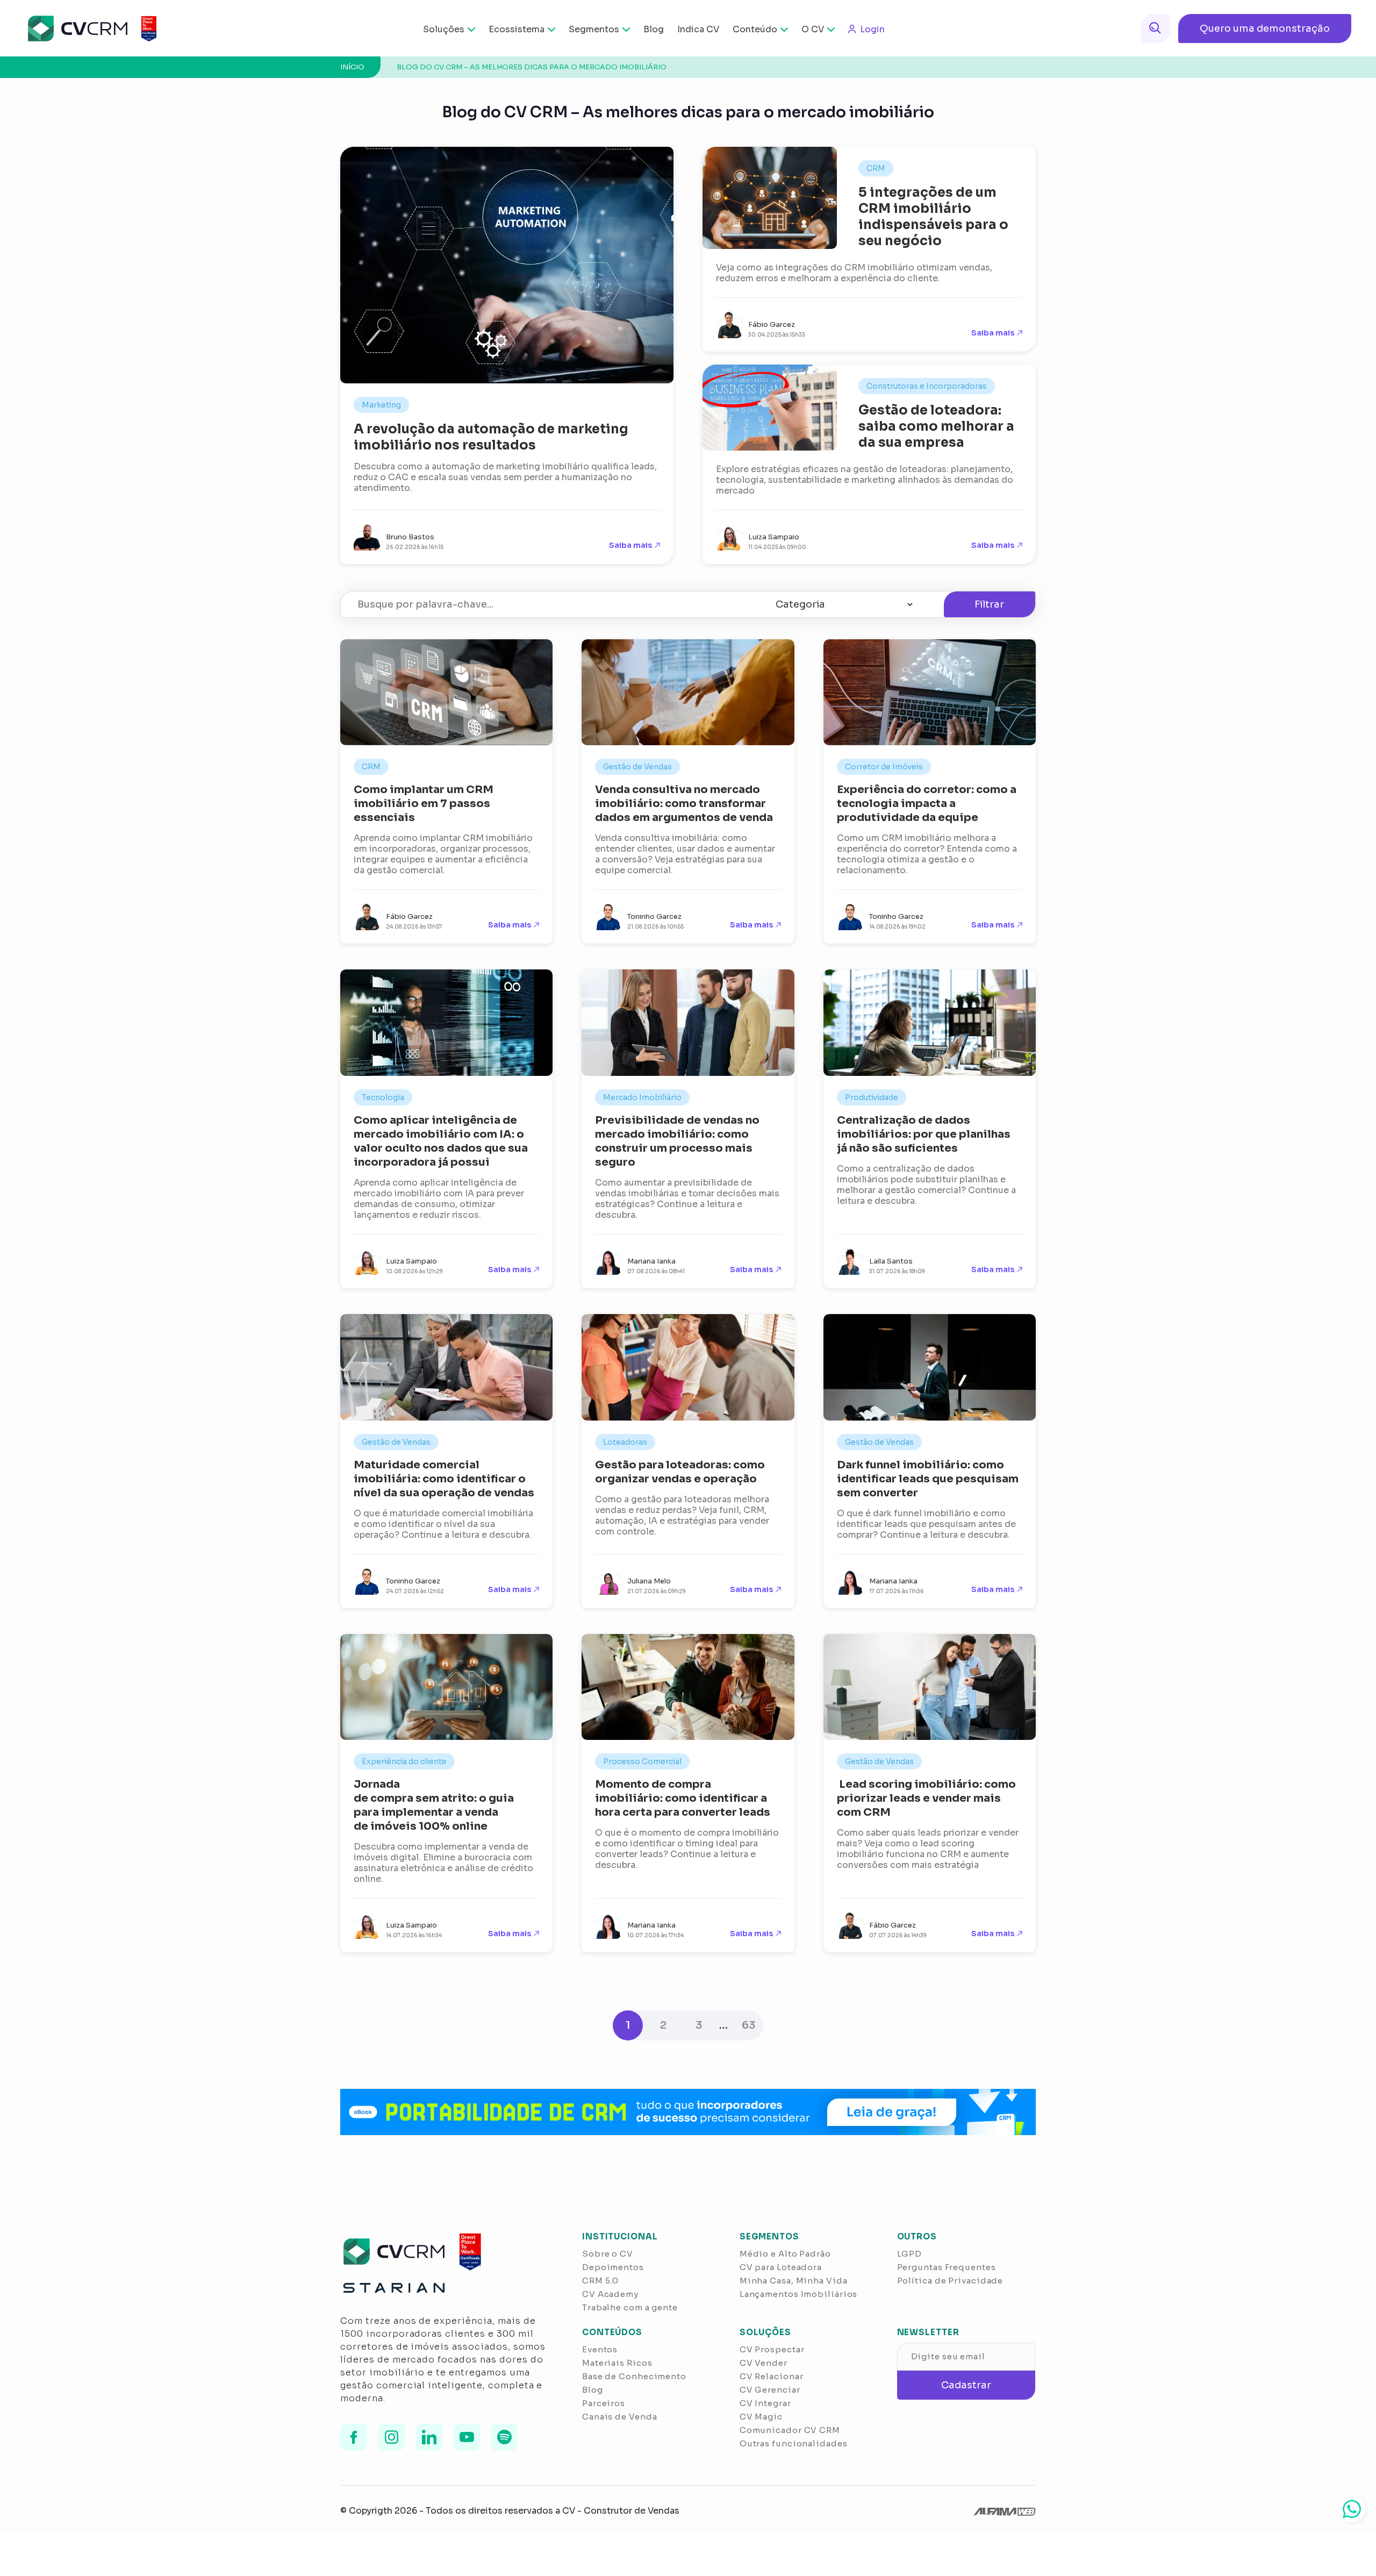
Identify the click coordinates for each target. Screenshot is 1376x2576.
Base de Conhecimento (634, 2376)
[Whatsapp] (1352, 2509)
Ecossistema (517, 29)
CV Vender (764, 2363)
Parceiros (604, 2403)
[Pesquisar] (1156, 28)
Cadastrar (966, 2385)
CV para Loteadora (781, 2267)
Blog (654, 29)
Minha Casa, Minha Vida (794, 2281)
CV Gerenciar (770, 2390)
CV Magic (761, 2417)
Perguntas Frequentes (947, 2267)
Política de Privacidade (950, 2281)
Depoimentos (613, 2267)
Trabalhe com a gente (630, 2307)
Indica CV (698, 29)
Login (872, 29)
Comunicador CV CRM (790, 2430)
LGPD (910, 2254)
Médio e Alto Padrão (785, 2254)
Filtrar (989, 604)
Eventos (600, 2349)
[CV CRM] (85, 28)
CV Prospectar (772, 2349)
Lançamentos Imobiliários (799, 2294)
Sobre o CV (608, 2254)
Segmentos (594, 29)
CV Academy (610, 2294)
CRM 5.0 (600, 2281)
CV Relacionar (772, 2376)
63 (748, 2025)
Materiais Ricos (617, 2363)
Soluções (444, 29)
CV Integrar (765, 2403)
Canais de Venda (620, 2417)
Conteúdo (755, 29)
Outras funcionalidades (794, 2443)
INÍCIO (352, 67)
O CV (813, 29)
